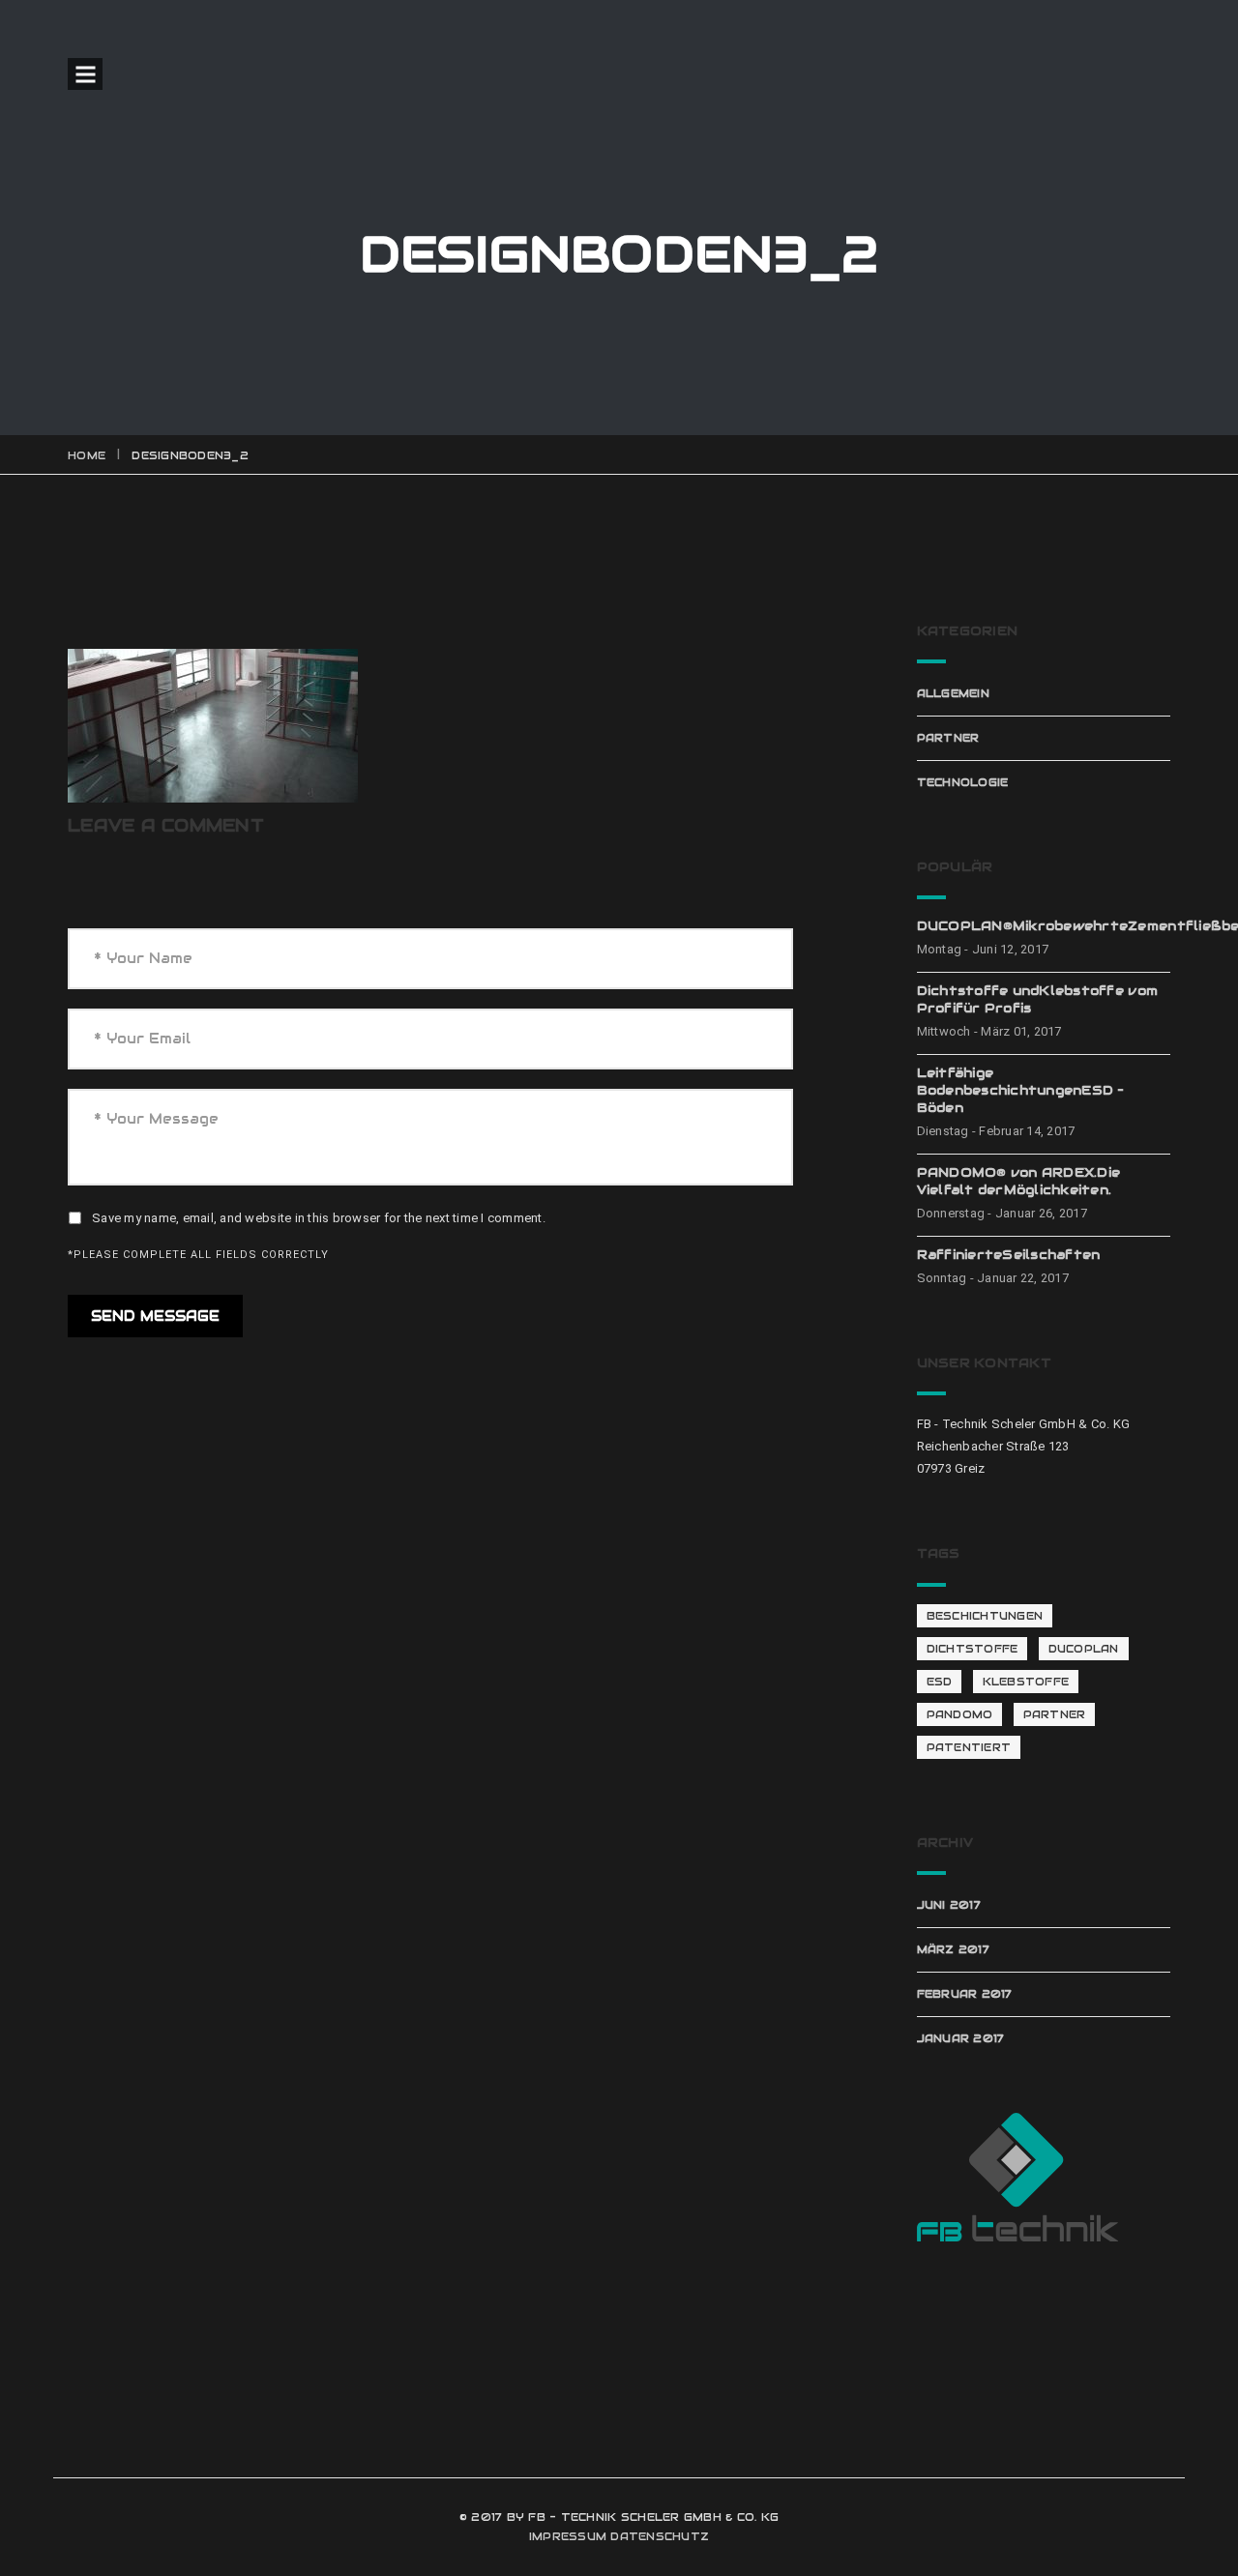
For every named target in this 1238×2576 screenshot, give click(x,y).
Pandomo (960, 1714)
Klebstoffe (1026, 1682)
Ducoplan (1084, 1649)
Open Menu (85, 74)
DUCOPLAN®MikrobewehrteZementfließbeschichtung (1044, 926)
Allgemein (953, 693)
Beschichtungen (985, 1616)
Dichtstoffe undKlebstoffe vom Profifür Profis (1038, 999)
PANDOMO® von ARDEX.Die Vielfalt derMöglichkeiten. (1019, 1181)
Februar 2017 (965, 1994)
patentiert (969, 1747)
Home (87, 455)
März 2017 (953, 1949)
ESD (940, 1682)
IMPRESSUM (568, 2536)
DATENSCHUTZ (660, 2536)
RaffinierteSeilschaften (1009, 1255)
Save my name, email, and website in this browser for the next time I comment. (319, 1218)
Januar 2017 (961, 2038)
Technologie (963, 782)
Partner (948, 738)
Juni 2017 (949, 1905)
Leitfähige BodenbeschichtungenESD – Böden (1021, 1090)
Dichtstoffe (973, 1649)
